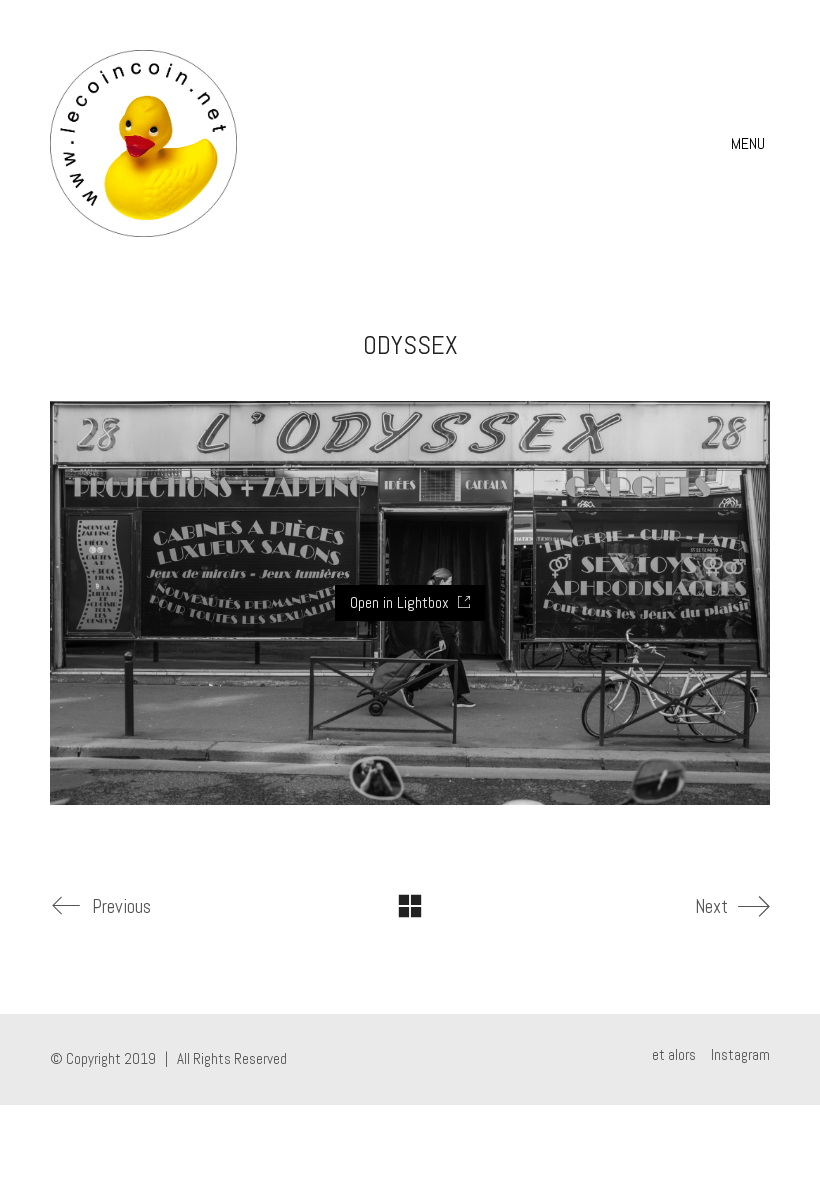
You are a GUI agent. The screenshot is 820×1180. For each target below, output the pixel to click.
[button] (750, 144)
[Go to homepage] (143, 143)
